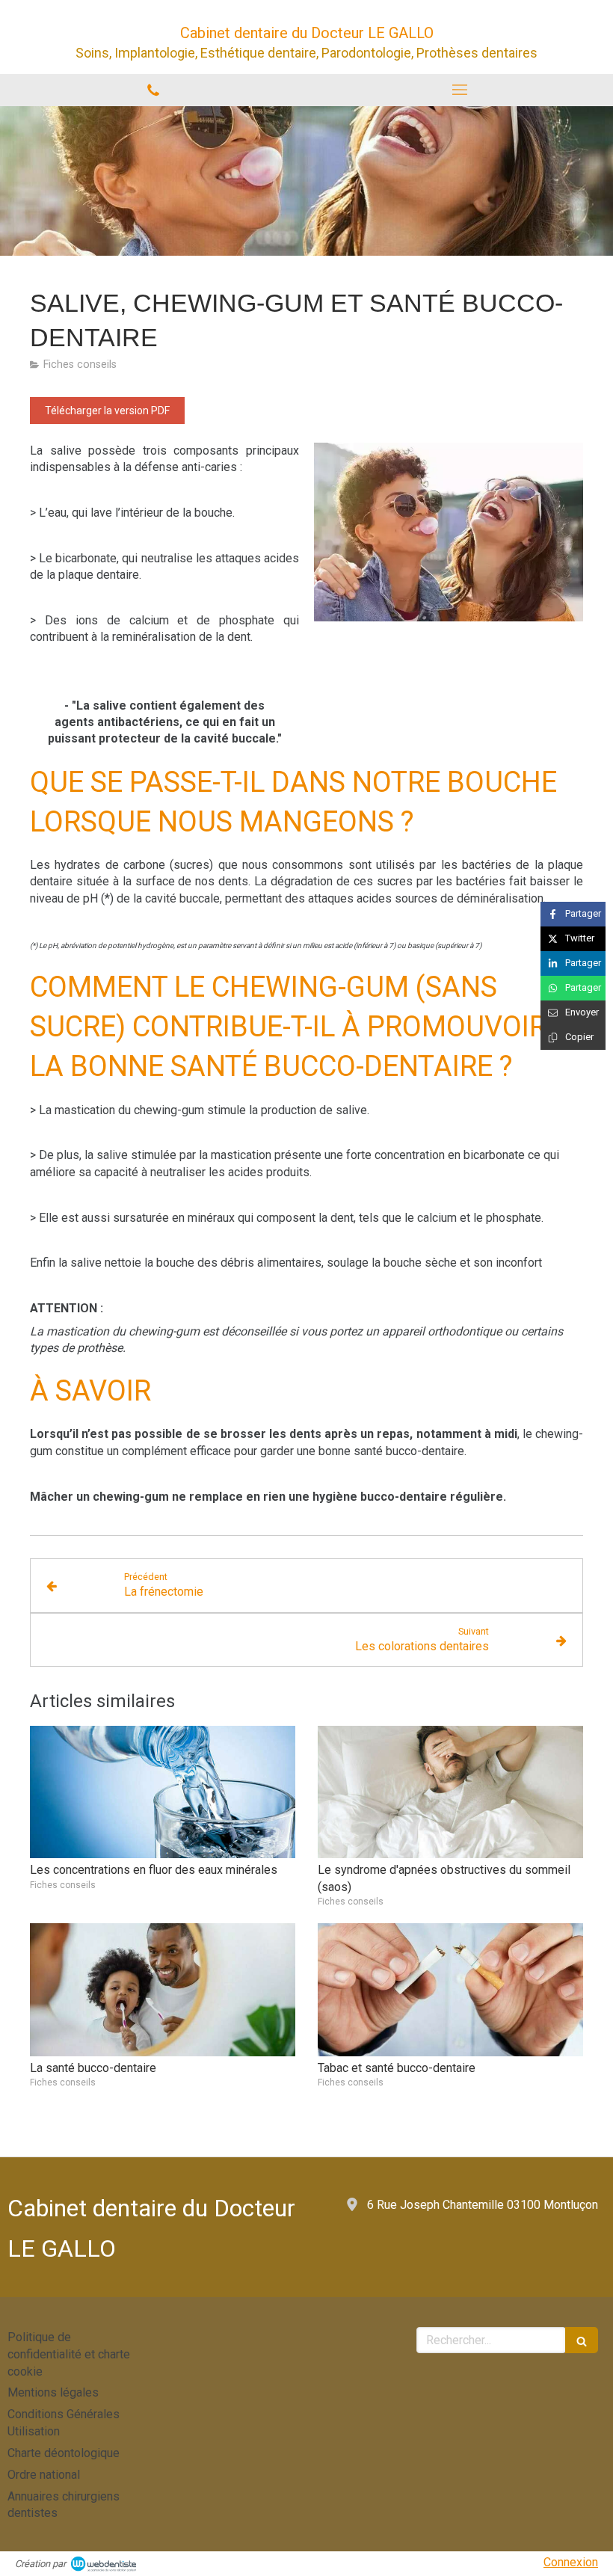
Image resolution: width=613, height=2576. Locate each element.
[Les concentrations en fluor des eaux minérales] (163, 1792)
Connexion (571, 2562)
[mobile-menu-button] (460, 90)
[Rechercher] (582, 2340)
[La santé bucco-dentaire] (163, 1990)
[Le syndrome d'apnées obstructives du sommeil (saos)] (450, 1792)
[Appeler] (153, 90)
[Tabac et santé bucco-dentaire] (450, 1990)
